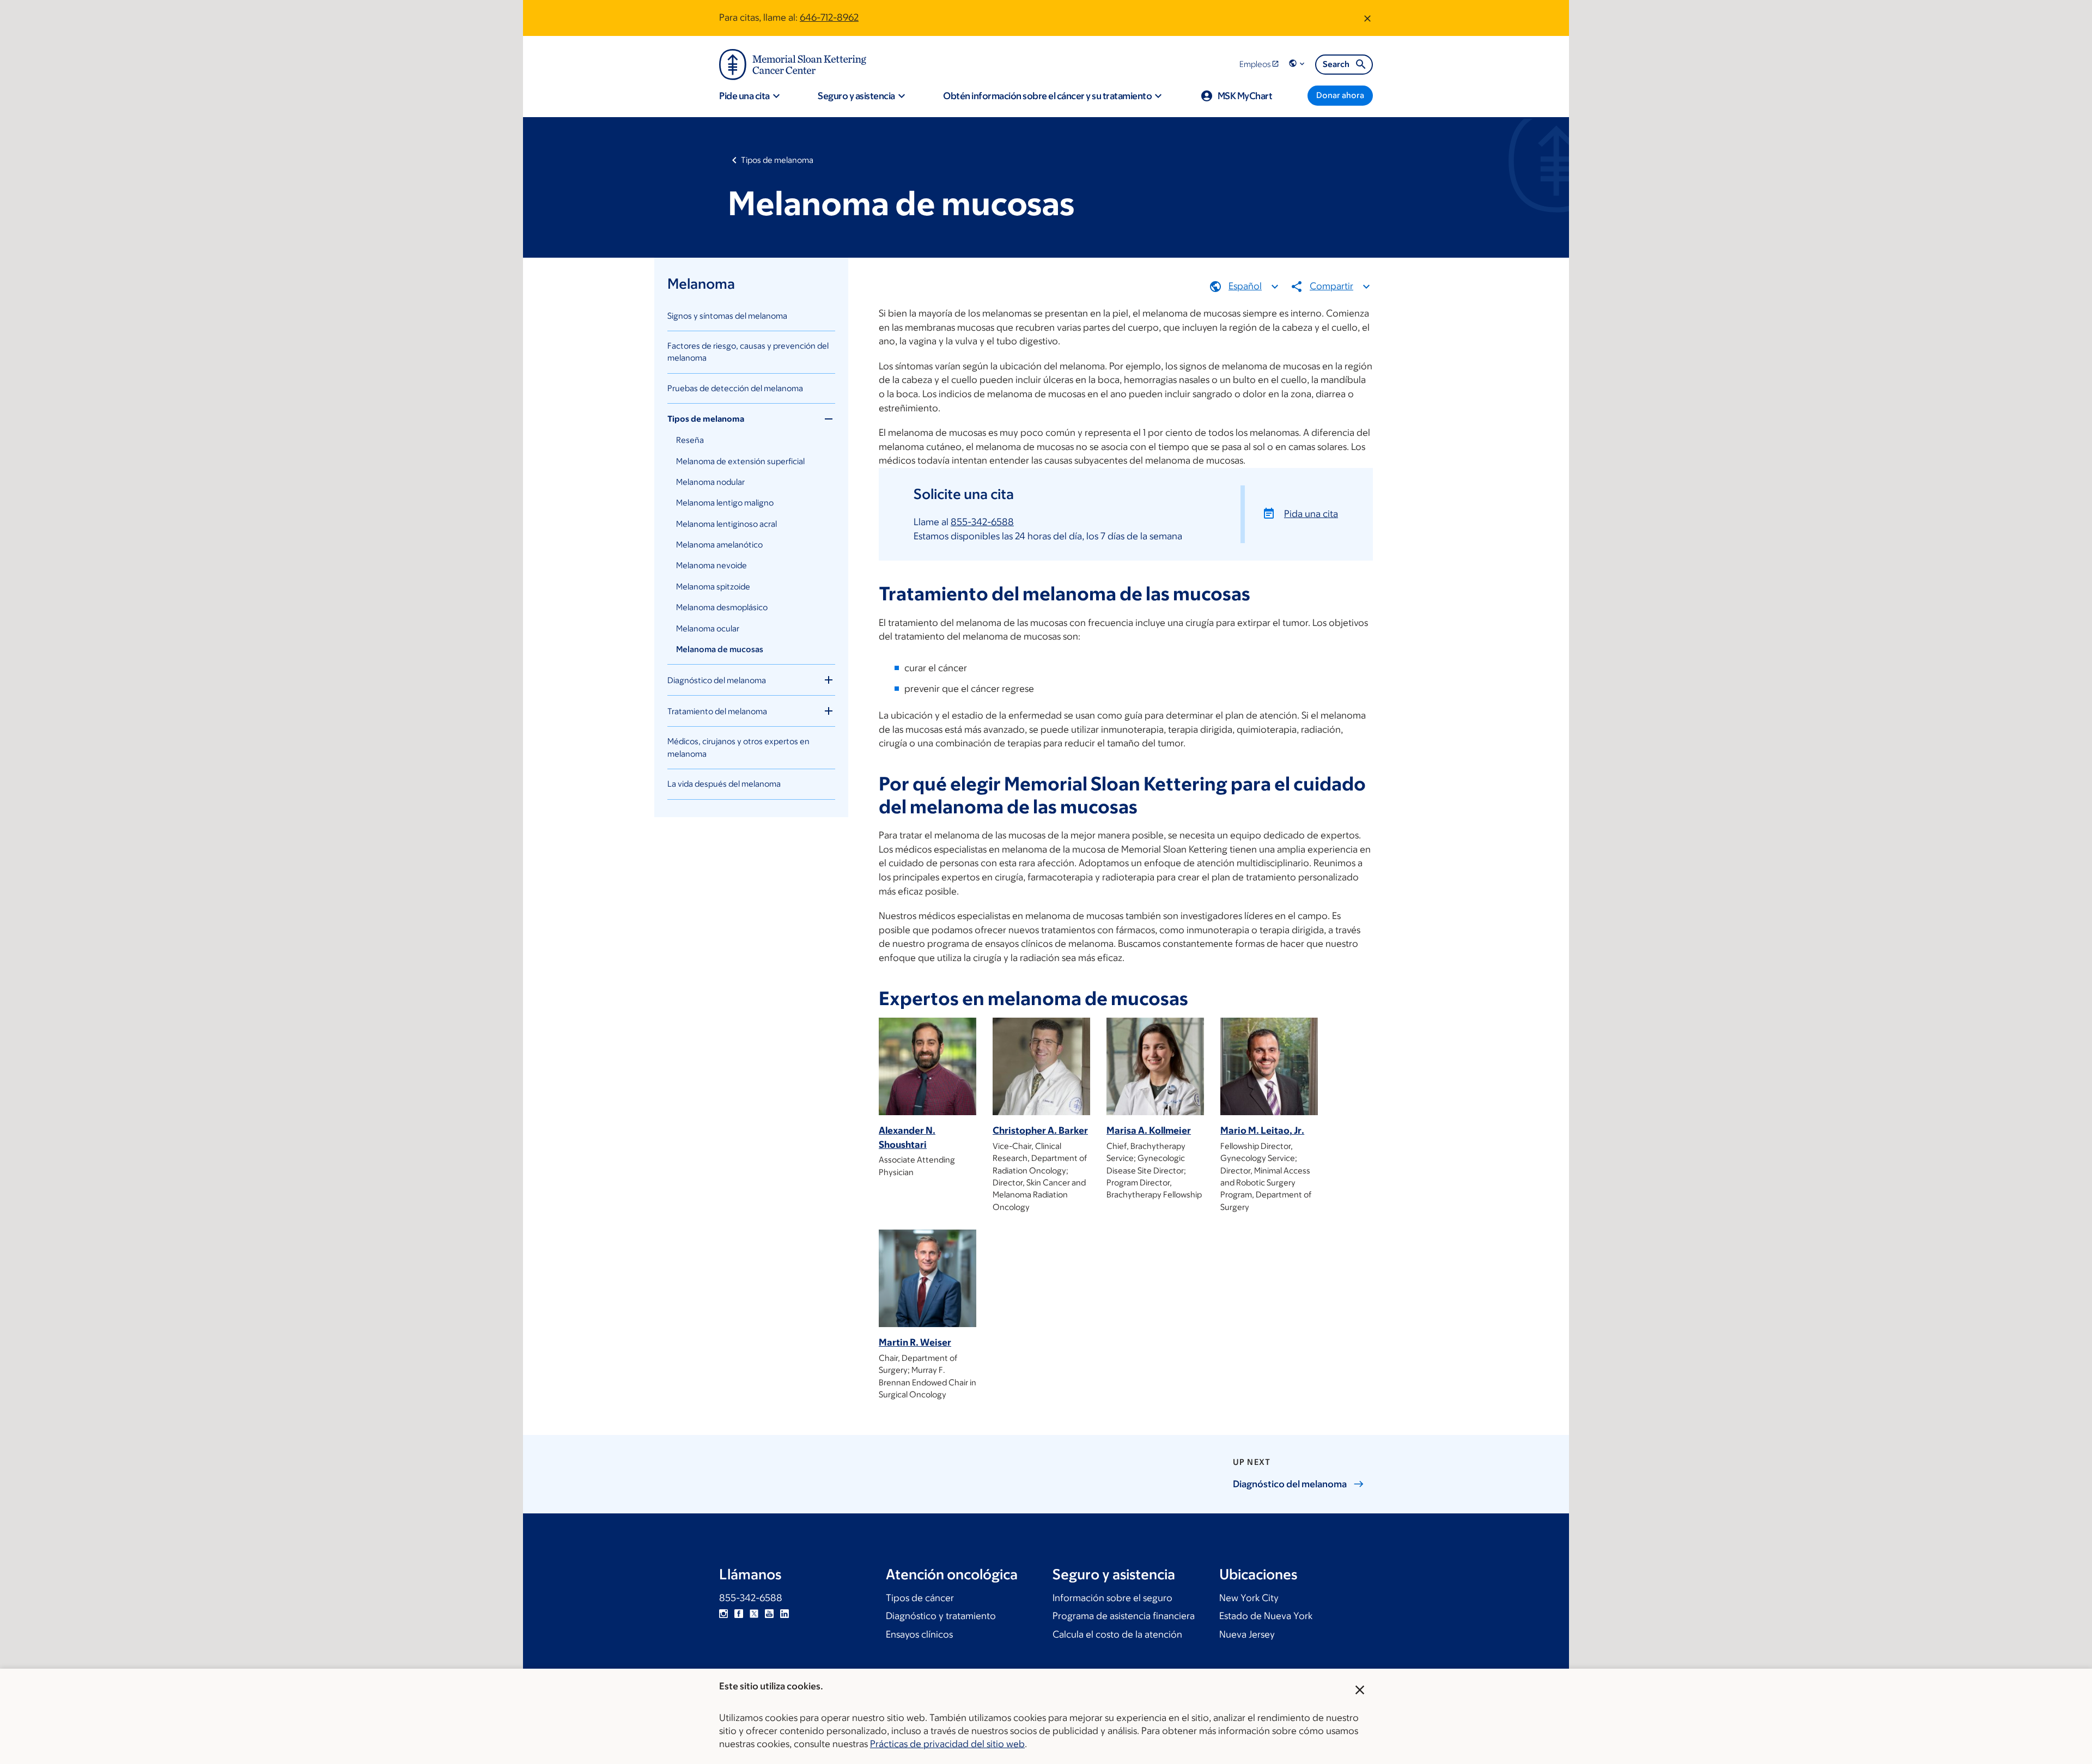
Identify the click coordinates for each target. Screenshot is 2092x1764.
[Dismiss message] (1367, 18)
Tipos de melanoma (777, 160)
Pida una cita (1311, 514)
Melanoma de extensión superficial (740, 461)
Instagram (723, 1614)
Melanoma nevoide (711, 565)
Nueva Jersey (1247, 1634)
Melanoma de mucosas (720, 649)
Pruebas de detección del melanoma (735, 388)
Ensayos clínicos (919, 1634)
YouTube (769, 1614)
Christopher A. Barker (1040, 1130)
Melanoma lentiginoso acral (726, 524)
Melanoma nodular (710, 482)
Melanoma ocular (708, 628)
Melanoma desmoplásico (722, 607)
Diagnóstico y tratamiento (941, 1616)
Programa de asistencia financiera (1124, 1616)
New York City (1249, 1598)
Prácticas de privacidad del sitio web (947, 1744)
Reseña (690, 440)
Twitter (754, 1614)
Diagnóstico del (1290, 1484)
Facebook (739, 1614)
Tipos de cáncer (920, 1598)
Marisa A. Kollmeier (1149, 1130)
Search (1336, 64)
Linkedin (784, 1614)
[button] (1298, 64)
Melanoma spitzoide (713, 586)
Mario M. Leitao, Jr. (1262, 1130)
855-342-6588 (982, 522)
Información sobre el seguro (1112, 1598)
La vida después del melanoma (724, 784)
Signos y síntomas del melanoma (727, 316)
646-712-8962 (829, 17)
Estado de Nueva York (1266, 1616)
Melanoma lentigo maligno (725, 503)
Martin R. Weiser (915, 1342)
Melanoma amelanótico (719, 545)
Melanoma (701, 283)
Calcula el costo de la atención (1117, 1634)
